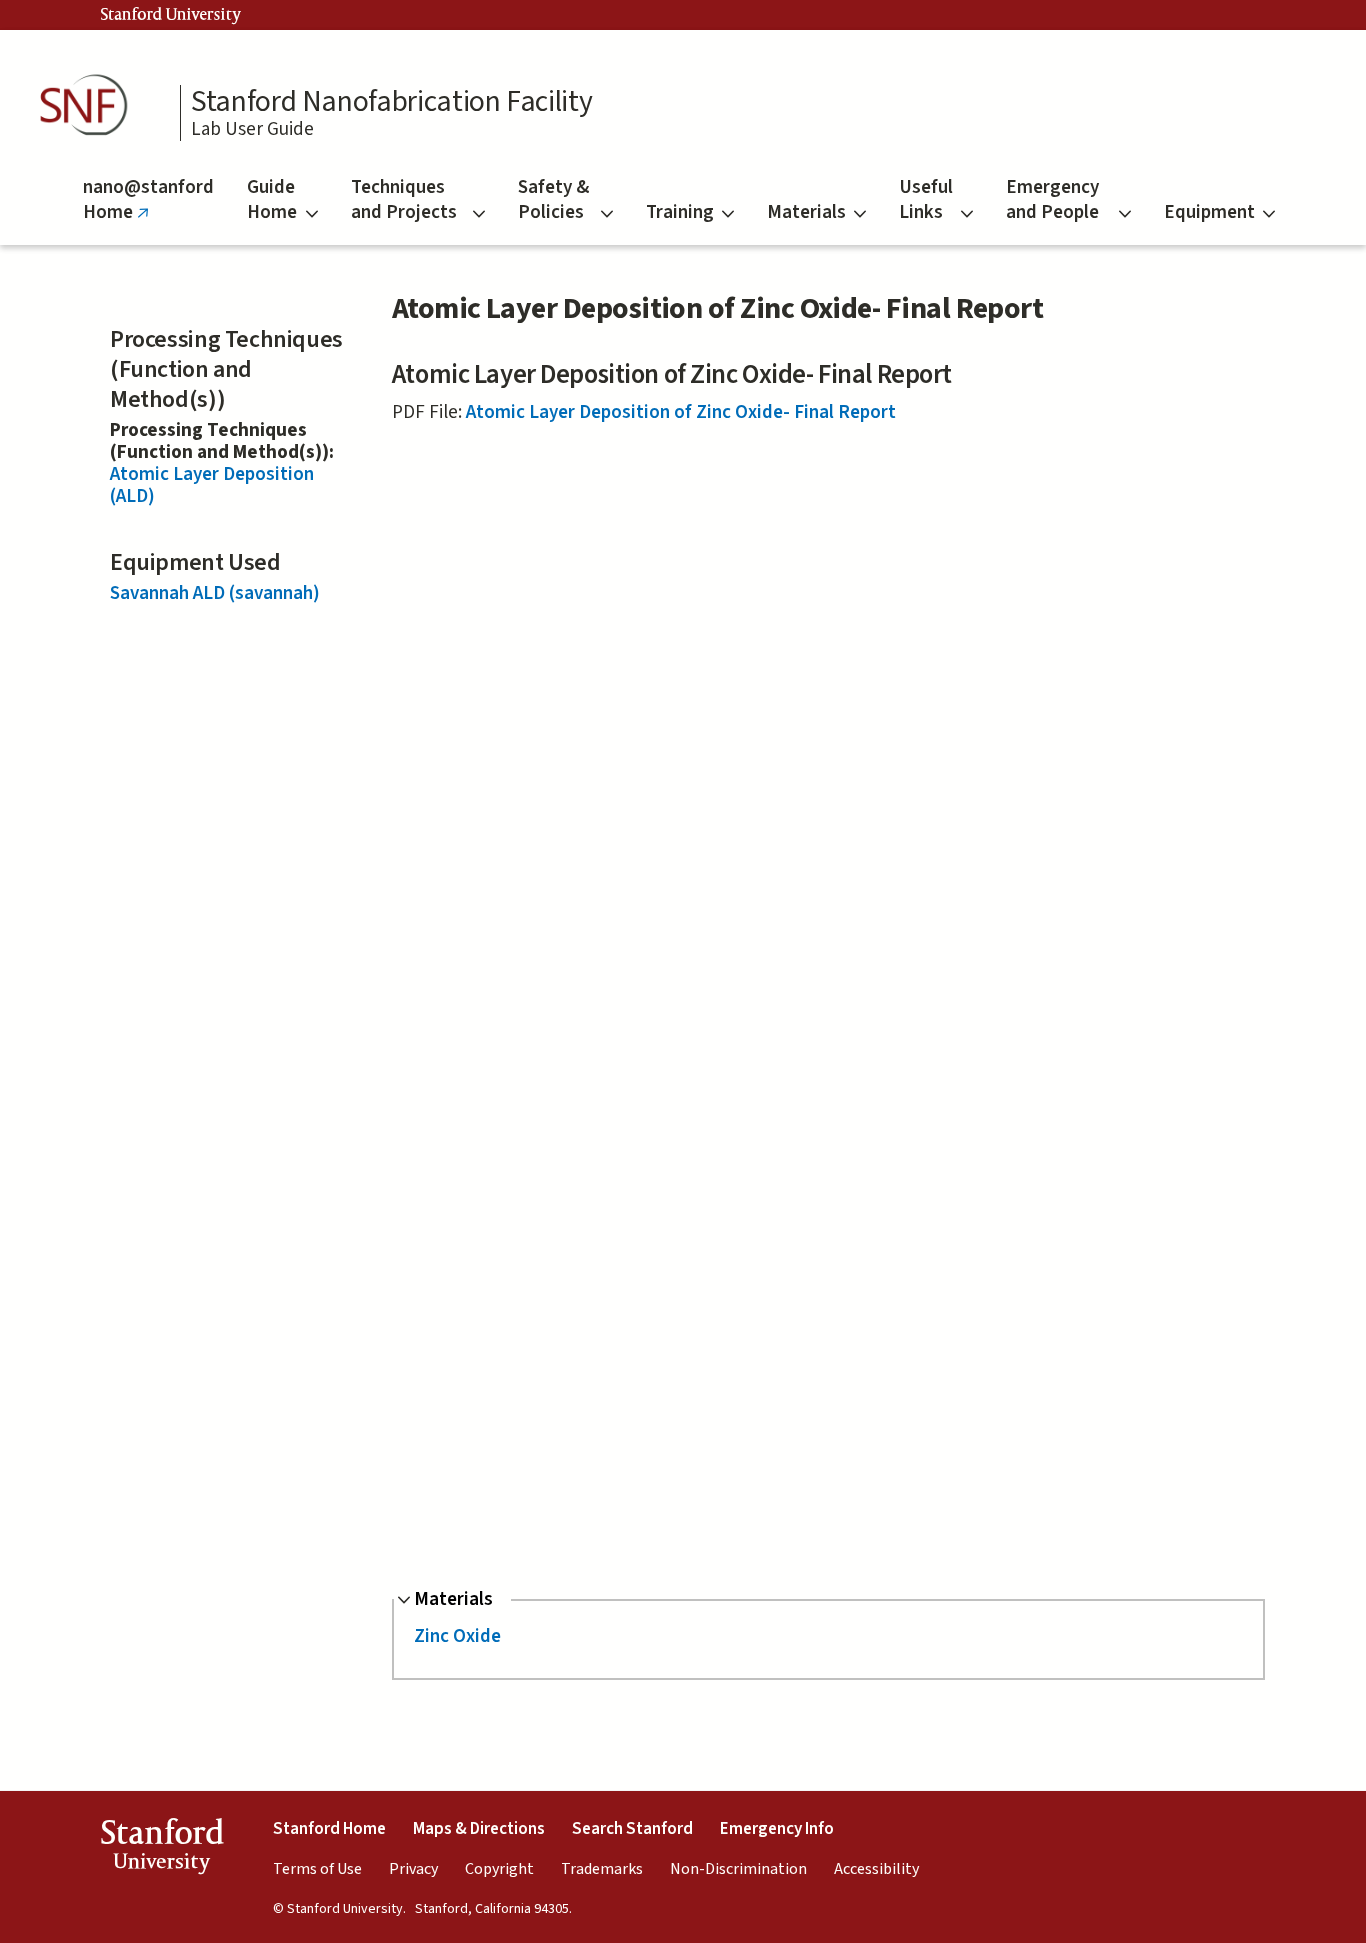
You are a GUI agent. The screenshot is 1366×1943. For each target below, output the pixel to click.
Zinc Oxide (457, 1636)
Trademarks (602, 1869)
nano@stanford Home (148, 209)
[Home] (90, 105)
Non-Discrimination (738, 1869)
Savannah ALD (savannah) (215, 593)
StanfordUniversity (161, 1850)
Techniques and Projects (404, 200)
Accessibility (876, 1869)
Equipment (1209, 212)
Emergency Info (777, 1829)
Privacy (413, 1869)
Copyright (499, 1869)
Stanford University (171, 15)
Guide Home (272, 200)
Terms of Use (317, 1869)
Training (680, 212)
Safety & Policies (553, 200)
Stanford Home (329, 1829)
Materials (806, 212)
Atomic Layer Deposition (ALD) (212, 485)
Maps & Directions (479, 1829)
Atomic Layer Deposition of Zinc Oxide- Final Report (681, 412)
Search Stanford (632, 1829)
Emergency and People (1052, 200)
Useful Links (926, 200)
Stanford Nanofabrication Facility (391, 102)
